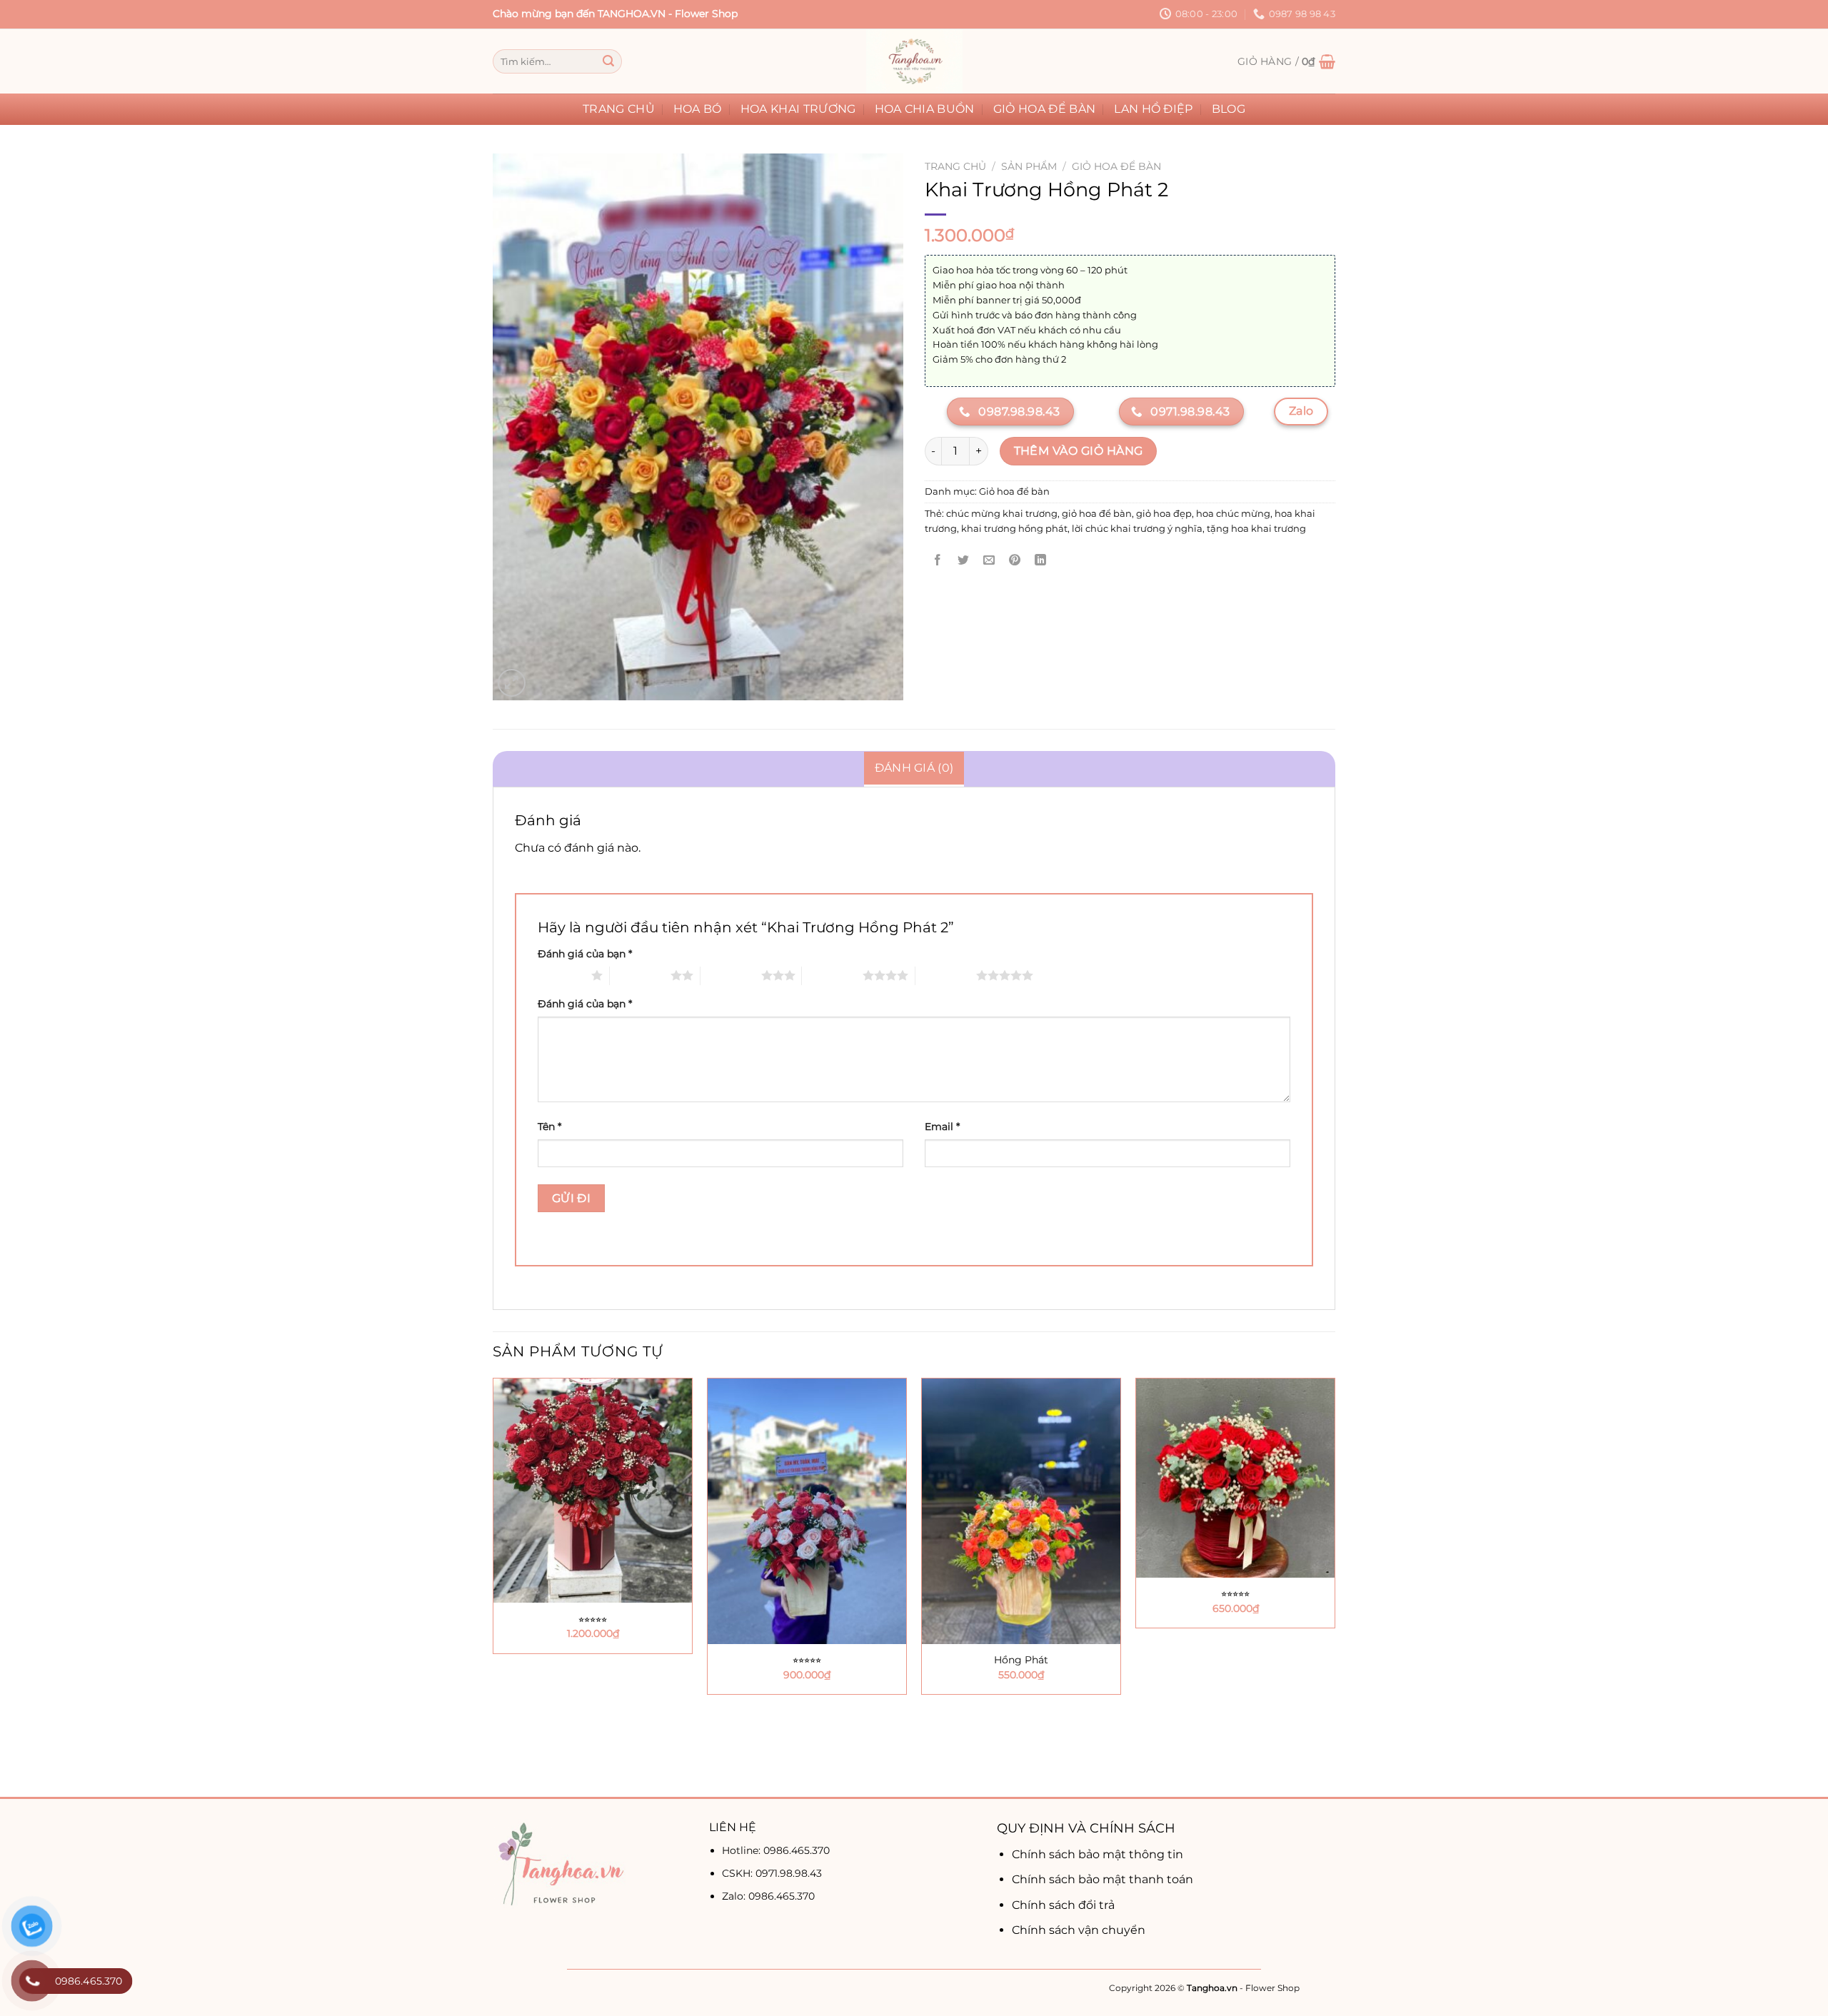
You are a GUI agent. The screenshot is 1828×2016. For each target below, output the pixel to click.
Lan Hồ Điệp (1154, 109)
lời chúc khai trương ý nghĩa (1137, 529)
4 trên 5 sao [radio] (832, 975)
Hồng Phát (1021, 1660)
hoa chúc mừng (1233, 514)
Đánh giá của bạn (585, 954)
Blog (1229, 109)
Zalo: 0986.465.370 (768, 1896)
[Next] (1335, 1586)
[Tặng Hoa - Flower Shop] (914, 61)
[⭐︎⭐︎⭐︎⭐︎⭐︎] (593, 1491)
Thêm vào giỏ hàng (1079, 451)
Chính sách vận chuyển (1079, 1930)
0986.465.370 (797, 1850)
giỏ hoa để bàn (1097, 514)
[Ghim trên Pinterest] (1015, 561)
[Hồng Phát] (1021, 1511)
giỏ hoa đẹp (1164, 514)
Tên (549, 1127)
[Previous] (493, 1586)
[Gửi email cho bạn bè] (989, 561)
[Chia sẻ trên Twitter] (964, 561)
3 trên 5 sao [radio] (731, 975)
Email (942, 1127)
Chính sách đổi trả (1063, 1905)
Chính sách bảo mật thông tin (1098, 1854)
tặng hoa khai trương (1256, 529)
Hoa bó (698, 109)
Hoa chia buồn (925, 109)
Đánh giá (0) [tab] (914, 768)
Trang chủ (619, 109)
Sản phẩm (1029, 166)
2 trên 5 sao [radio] (640, 975)
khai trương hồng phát (1014, 529)
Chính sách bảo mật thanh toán (1103, 1879)
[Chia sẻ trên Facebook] (938, 561)
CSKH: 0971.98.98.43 (772, 1873)
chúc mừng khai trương (1002, 514)
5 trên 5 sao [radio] (946, 975)
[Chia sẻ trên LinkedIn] (1041, 561)
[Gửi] (608, 61)
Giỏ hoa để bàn (1044, 109)
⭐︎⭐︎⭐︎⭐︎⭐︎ (593, 1619)
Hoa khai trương (798, 109)
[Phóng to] (512, 683)
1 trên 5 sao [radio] (561, 975)
